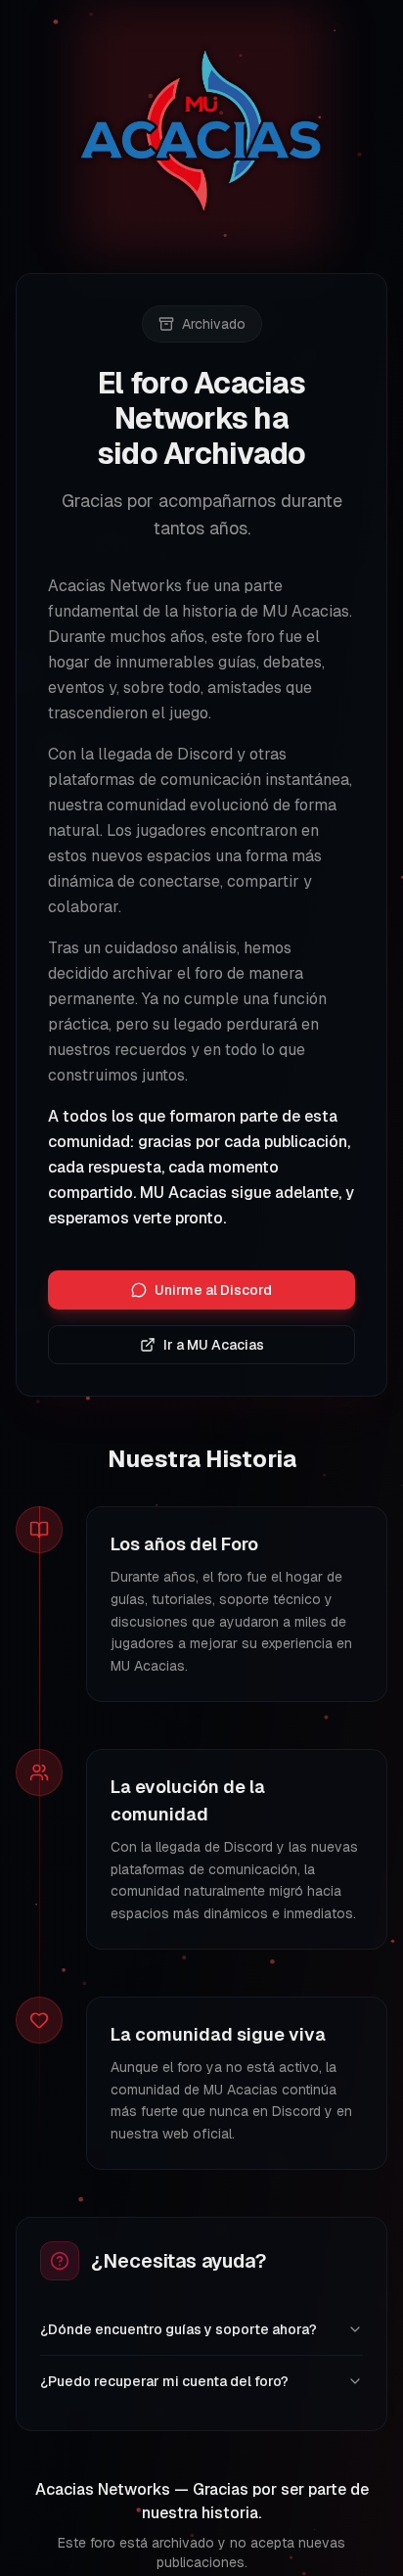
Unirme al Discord (213, 1290)
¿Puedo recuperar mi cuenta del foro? (164, 2381)
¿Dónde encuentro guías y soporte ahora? (179, 2329)
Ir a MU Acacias (214, 1345)
